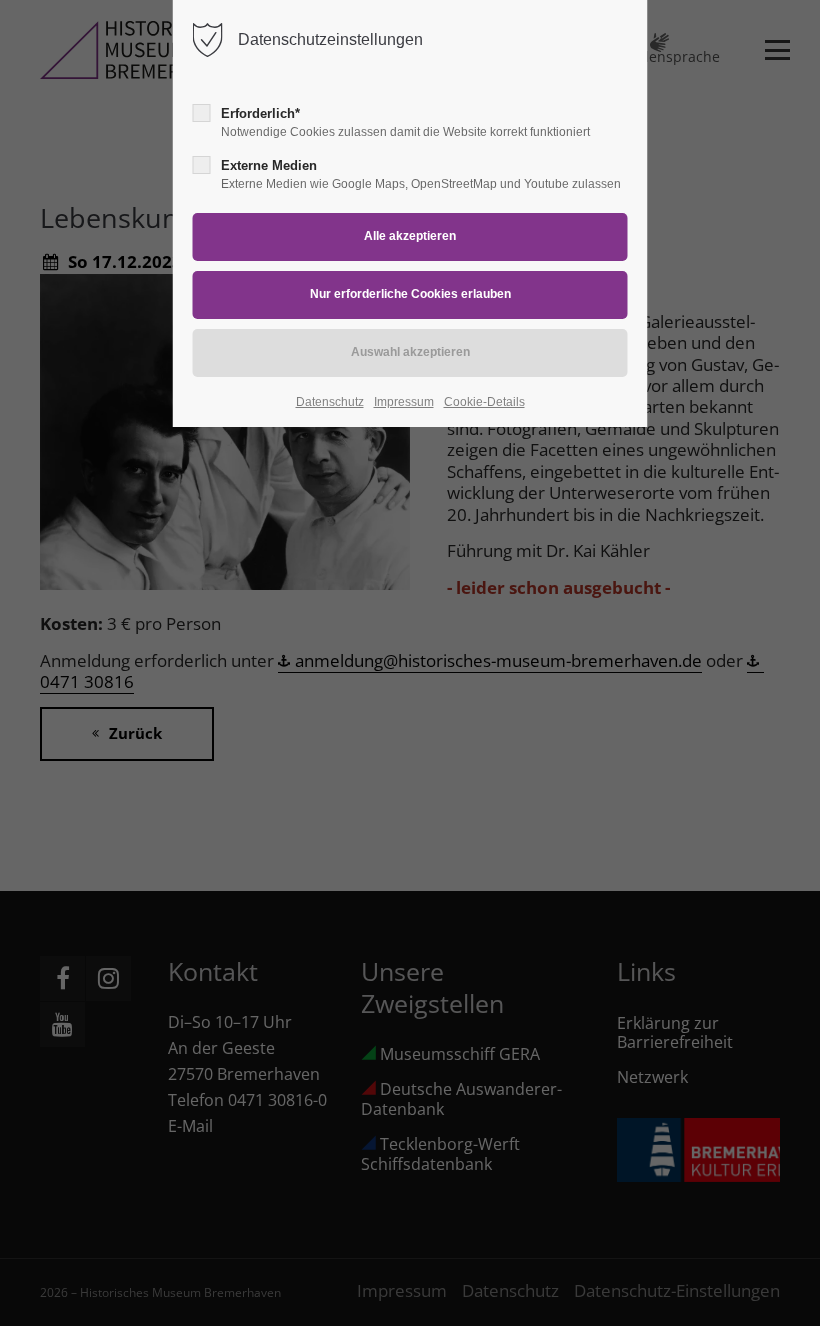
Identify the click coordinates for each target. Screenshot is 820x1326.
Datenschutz (330, 402)
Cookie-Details (484, 402)
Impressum (404, 402)
